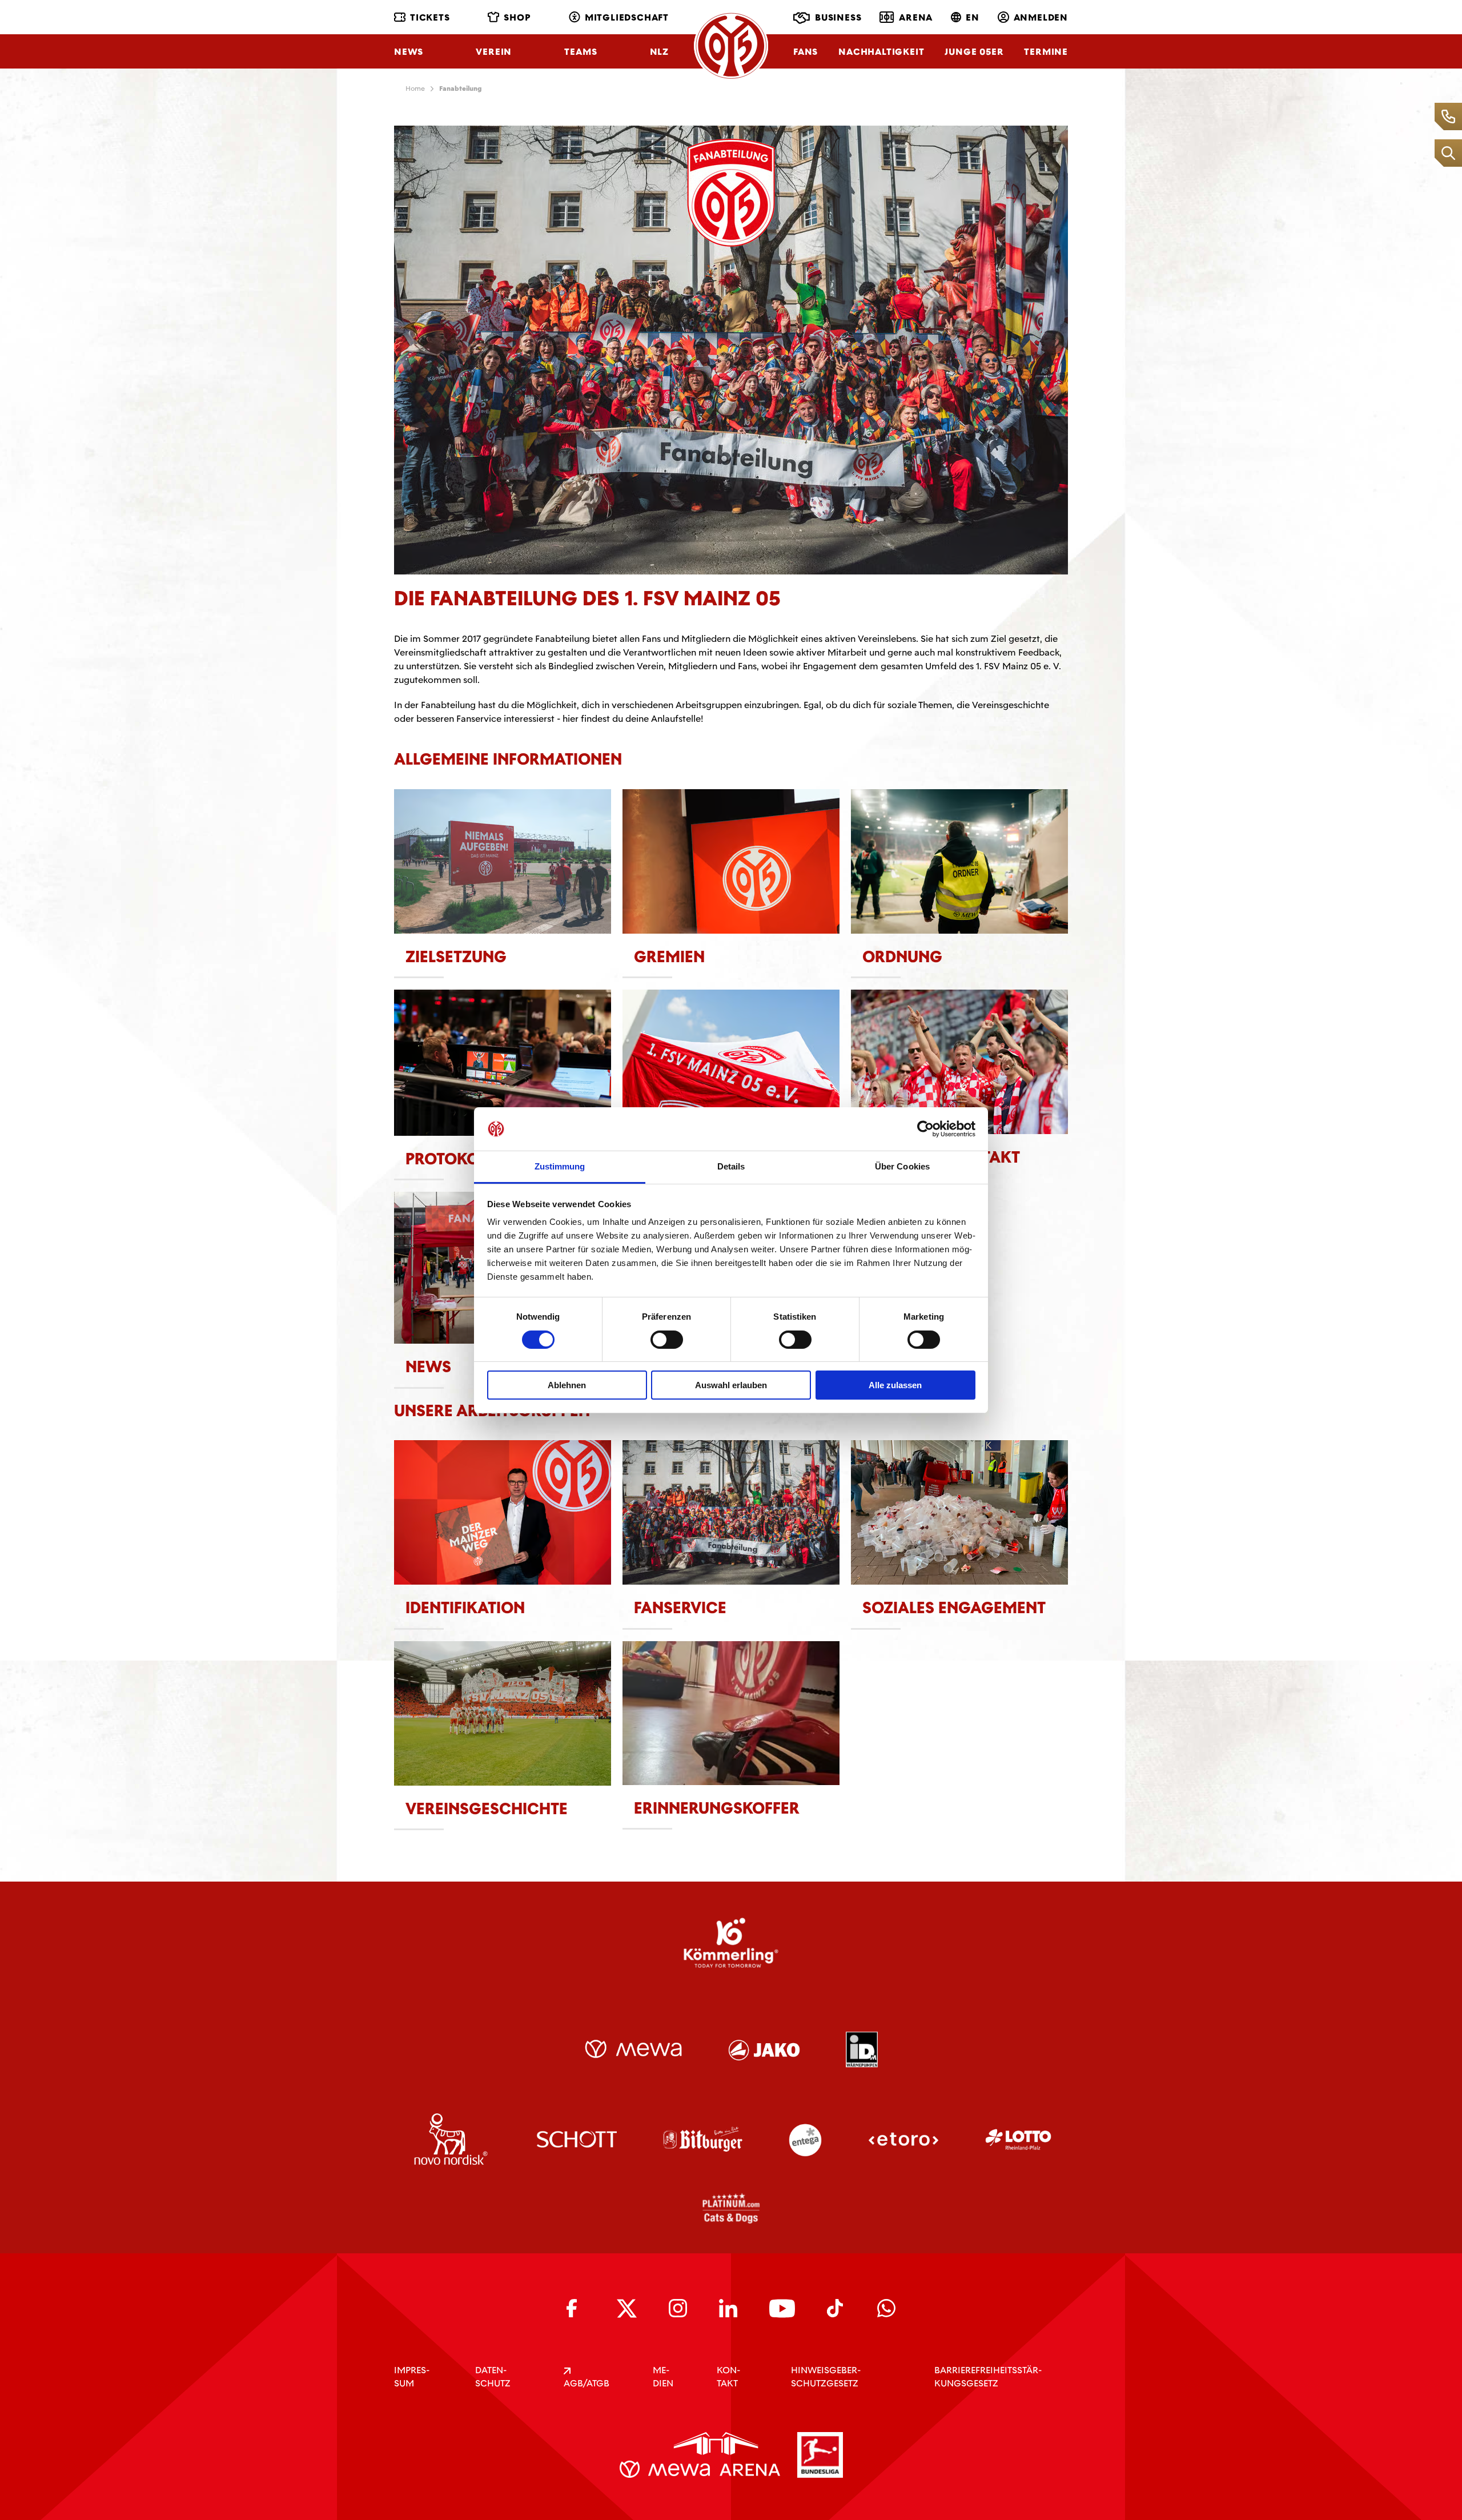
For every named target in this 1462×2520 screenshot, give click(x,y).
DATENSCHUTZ (493, 2377)
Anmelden (1041, 17)
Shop (517, 17)
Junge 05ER (974, 52)
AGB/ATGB (587, 2383)
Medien (663, 2377)
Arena (916, 17)
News (409, 52)
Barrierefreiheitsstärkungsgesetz (988, 2377)
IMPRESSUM (412, 2377)
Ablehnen (567, 1385)
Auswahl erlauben (731, 1385)
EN (973, 17)
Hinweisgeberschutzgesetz (826, 2377)
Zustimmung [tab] (560, 1166)
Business (838, 17)
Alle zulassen (895, 1385)
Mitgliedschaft (627, 17)
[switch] (667, 1340)
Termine (1046, 52)
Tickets (430, 17)
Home (415, 89)
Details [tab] (731, 1166)
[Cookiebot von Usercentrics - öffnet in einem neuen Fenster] (925, 1129)
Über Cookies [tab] (902, 1166)
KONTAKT (728, 2377)
